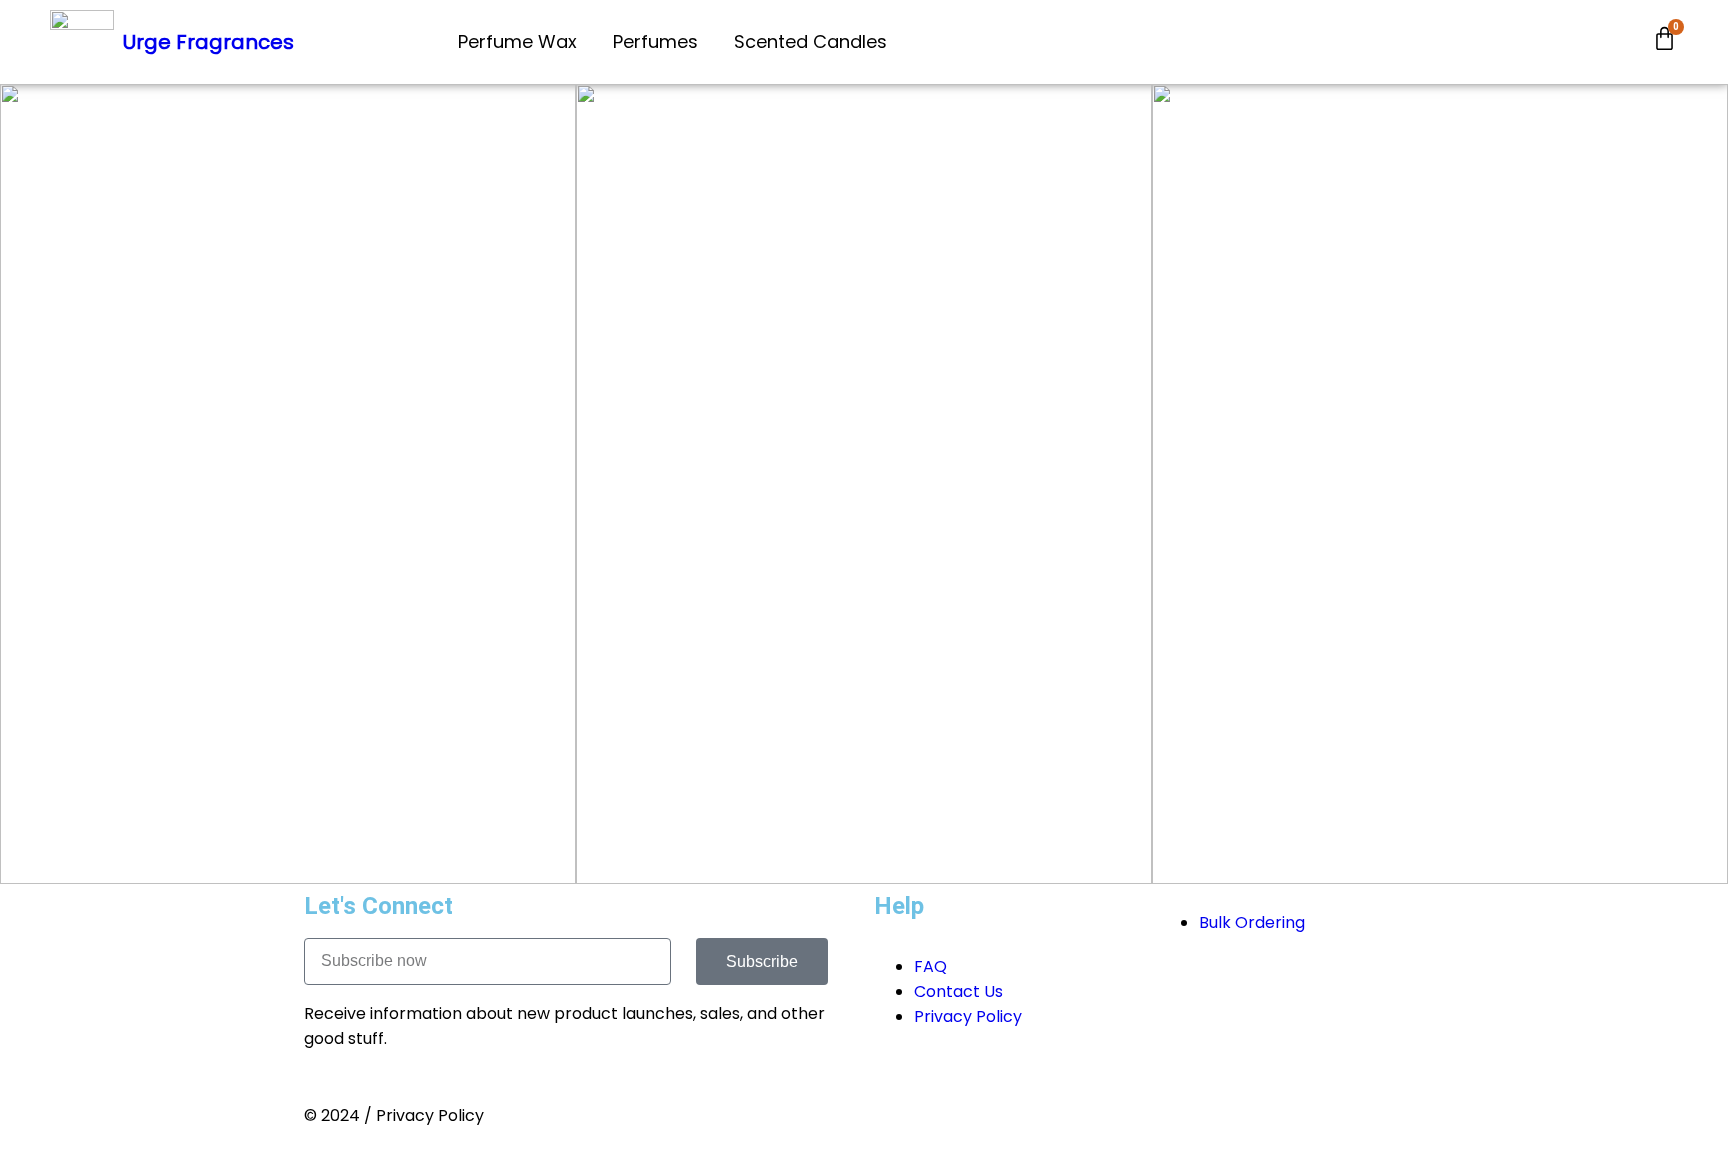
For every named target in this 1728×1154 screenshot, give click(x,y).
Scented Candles (810, 41)
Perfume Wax (517, 41)
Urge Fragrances (208, 42)
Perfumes (655, 41)
